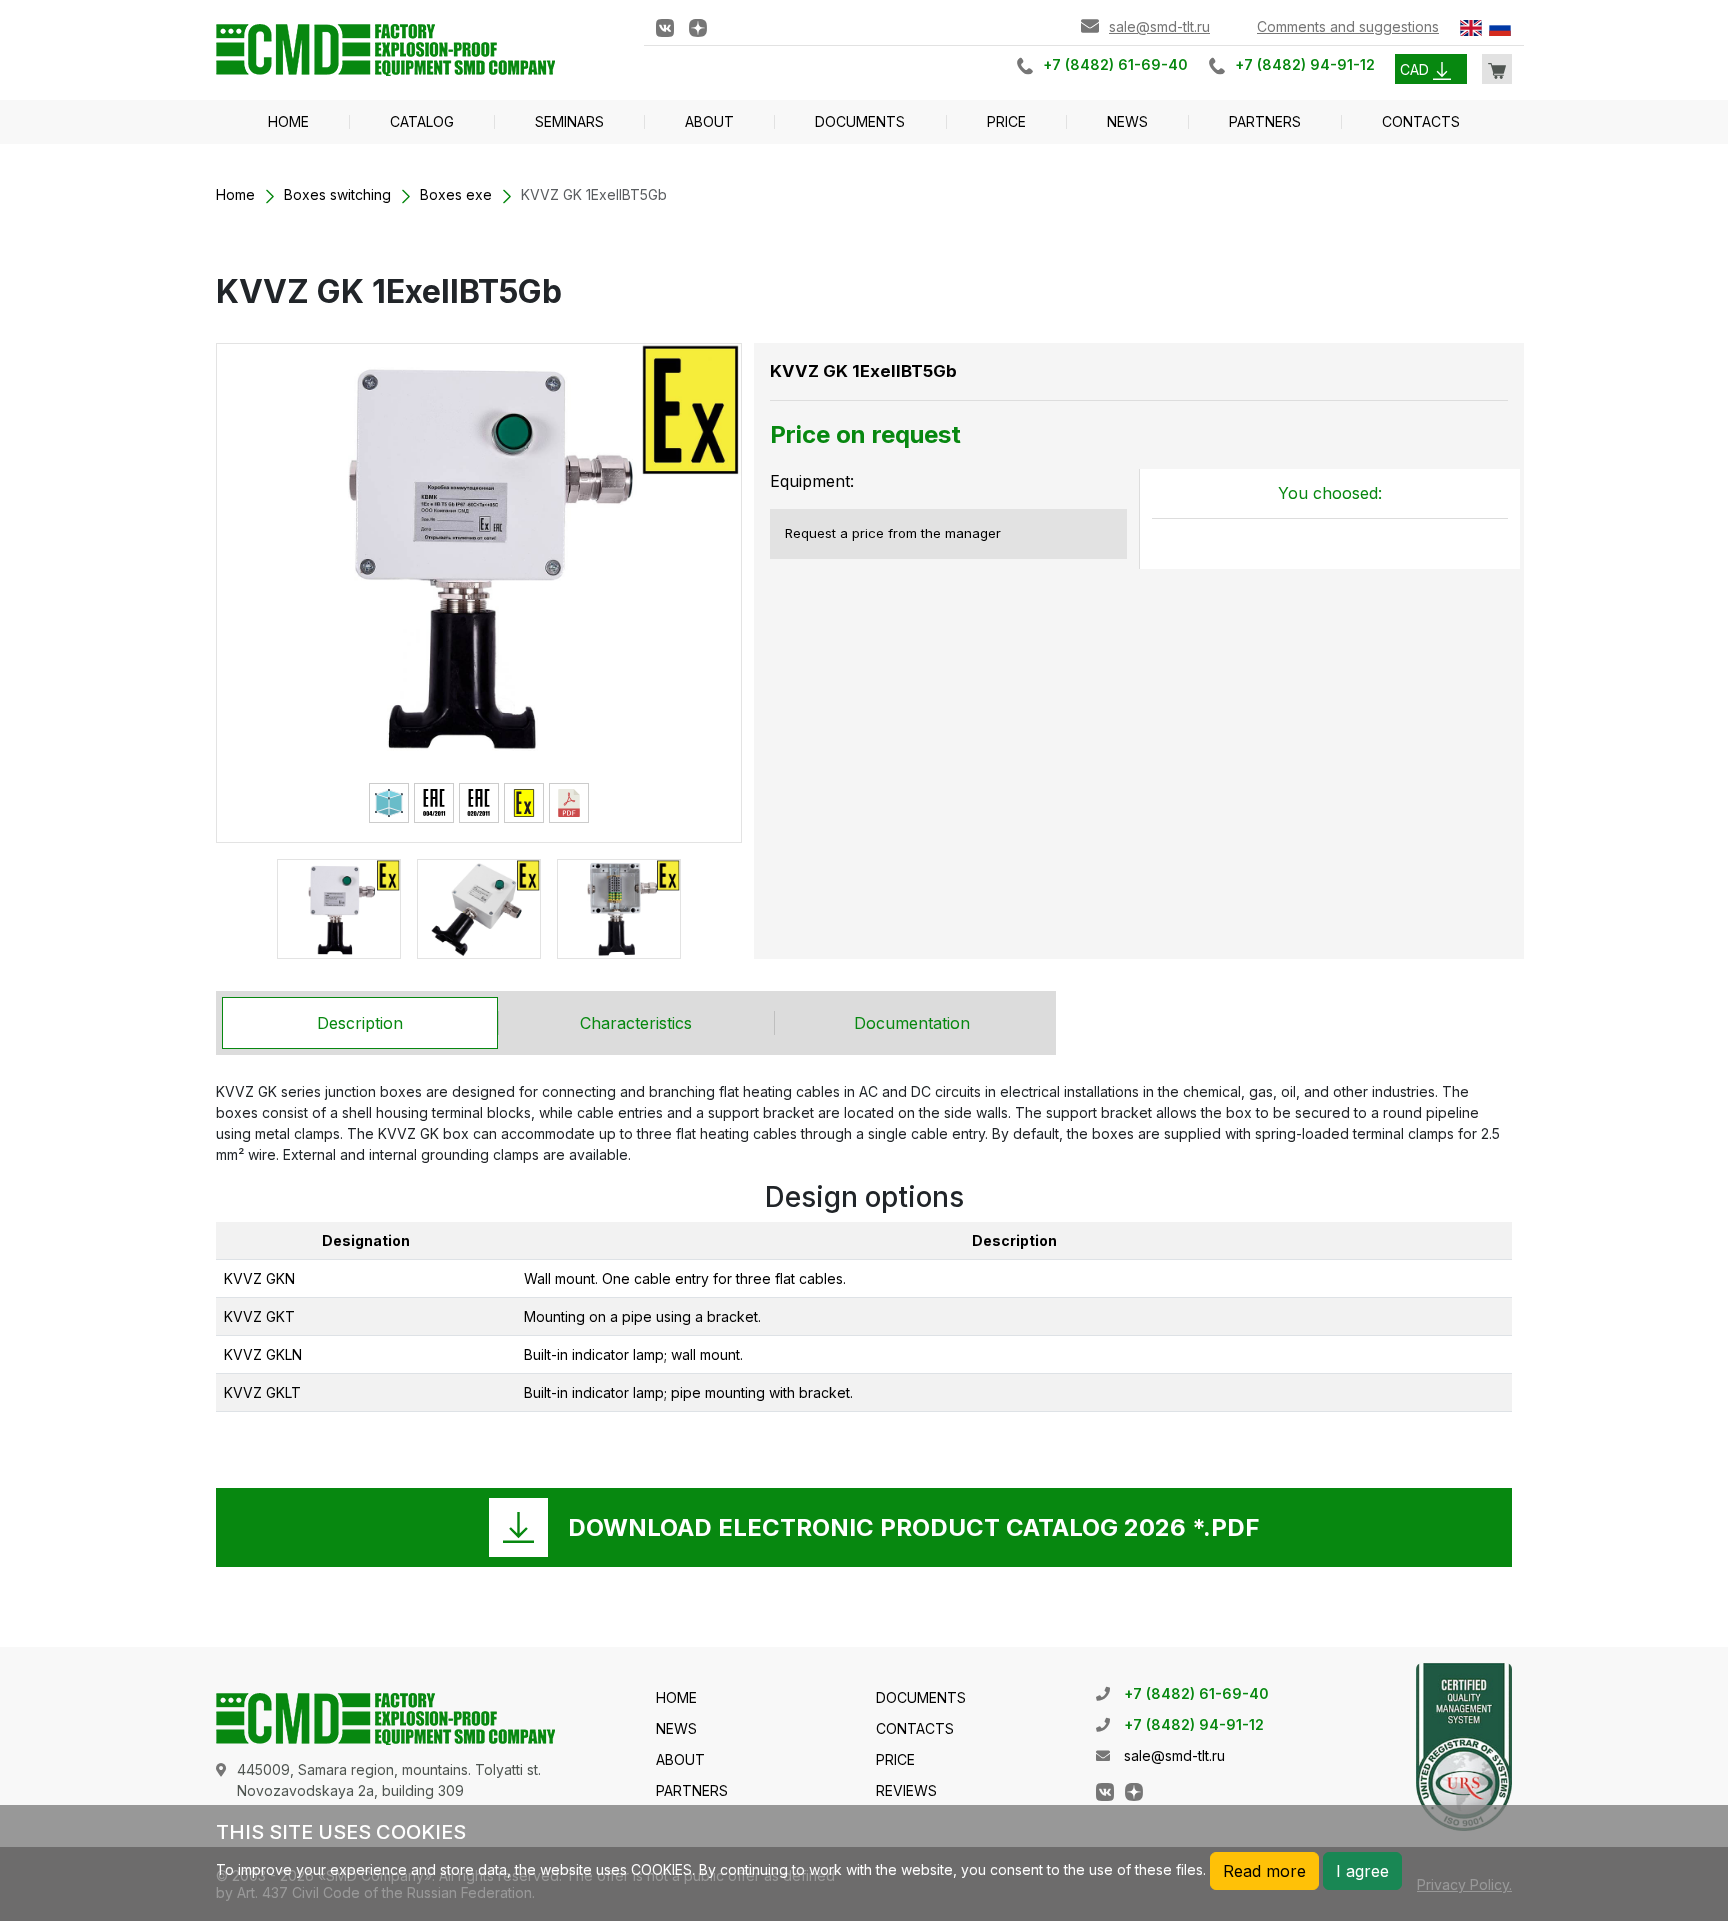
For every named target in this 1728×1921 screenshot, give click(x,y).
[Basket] (1497, 68)
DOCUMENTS (860, 121)
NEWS (1127, 121)
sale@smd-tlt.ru (1159, 26)
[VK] (665, 26)
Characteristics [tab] (636, 1023)
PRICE (1006, 121)
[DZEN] (698, 26)
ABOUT (709, 121)
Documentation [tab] (912, 1023)
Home (235, 194)
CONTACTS (1421, 121)
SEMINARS (569, 121)
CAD (1416, 69)
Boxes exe (456, 194)
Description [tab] (360, 1023)
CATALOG (422, 121)
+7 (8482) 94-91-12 (1305, 64)
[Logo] (415, 48)
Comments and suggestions (1348, 26)
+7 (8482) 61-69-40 (1115, 64)
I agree (1362, 1871)
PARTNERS (1265, 121)
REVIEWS (906, 1790)
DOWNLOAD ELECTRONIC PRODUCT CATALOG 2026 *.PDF (914, 1527)
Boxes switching (337, 194)
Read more (1264, 1871)
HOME (288, 121)
